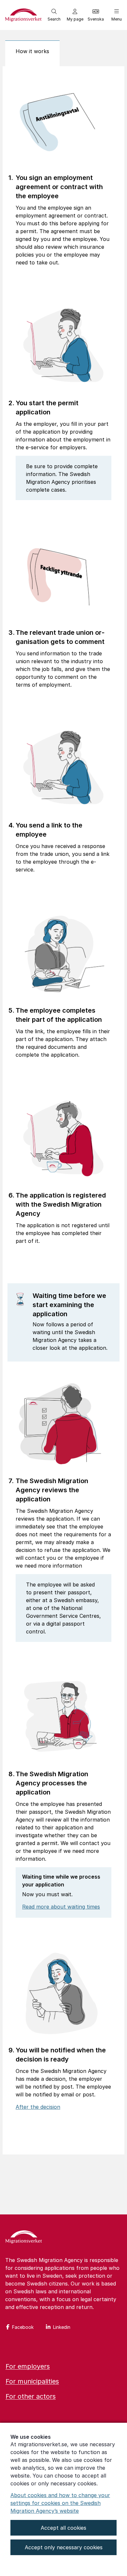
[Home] (24, 2238)
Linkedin (62, 2327)
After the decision (38, 2107)
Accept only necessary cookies (64, 2547)
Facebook (23, 2327)
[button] (54, 15)
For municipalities (32, 2381)
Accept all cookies (63, 2528)
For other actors (31, 2396)
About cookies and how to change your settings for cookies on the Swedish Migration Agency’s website (60, 2503)
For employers (28, 2366)
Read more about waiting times (61, 1907)
